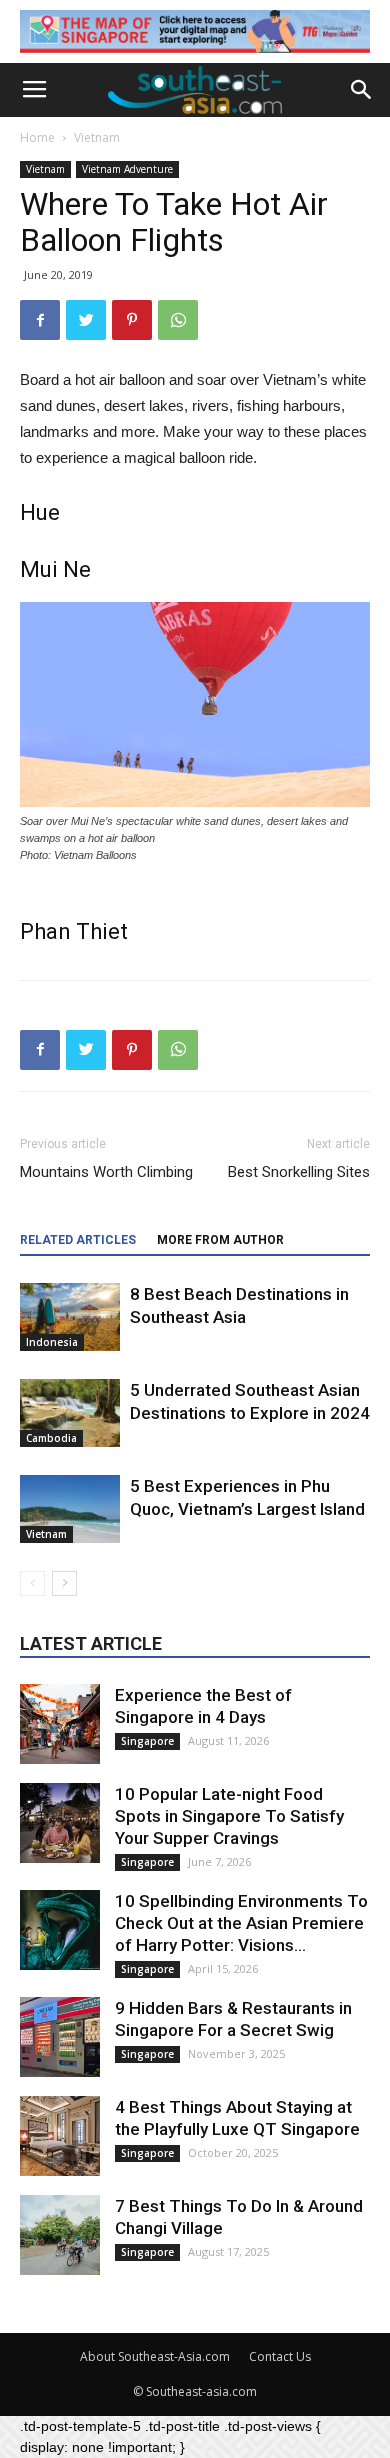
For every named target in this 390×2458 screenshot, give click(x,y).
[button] (362, 90)
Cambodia (51, 1438)
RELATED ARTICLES (78, 1240)
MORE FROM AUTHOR (220, 1240)
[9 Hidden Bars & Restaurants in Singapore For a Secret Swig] (60, 2037)
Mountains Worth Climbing (106, 1172)
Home (37, 137)
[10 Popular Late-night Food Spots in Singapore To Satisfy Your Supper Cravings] (60, 1823)
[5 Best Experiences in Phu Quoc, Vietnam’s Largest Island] (70, 1509)
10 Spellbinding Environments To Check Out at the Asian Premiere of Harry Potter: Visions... (241, 1923)
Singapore (147, 1741)
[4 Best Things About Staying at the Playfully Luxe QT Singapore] (60, 2136)
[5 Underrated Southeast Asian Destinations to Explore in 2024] (70, 1413)
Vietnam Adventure (127, 169)
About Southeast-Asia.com (155, 2356)
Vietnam (97, 137)
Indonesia (52, 1342)
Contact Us (280, 2356)
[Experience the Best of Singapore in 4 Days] (60, 1724)
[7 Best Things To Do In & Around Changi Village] (60, 2235)
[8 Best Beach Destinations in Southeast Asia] (70, 1317)
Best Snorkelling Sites (299, 1172)
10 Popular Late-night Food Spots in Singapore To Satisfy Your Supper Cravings (229, 1816)
